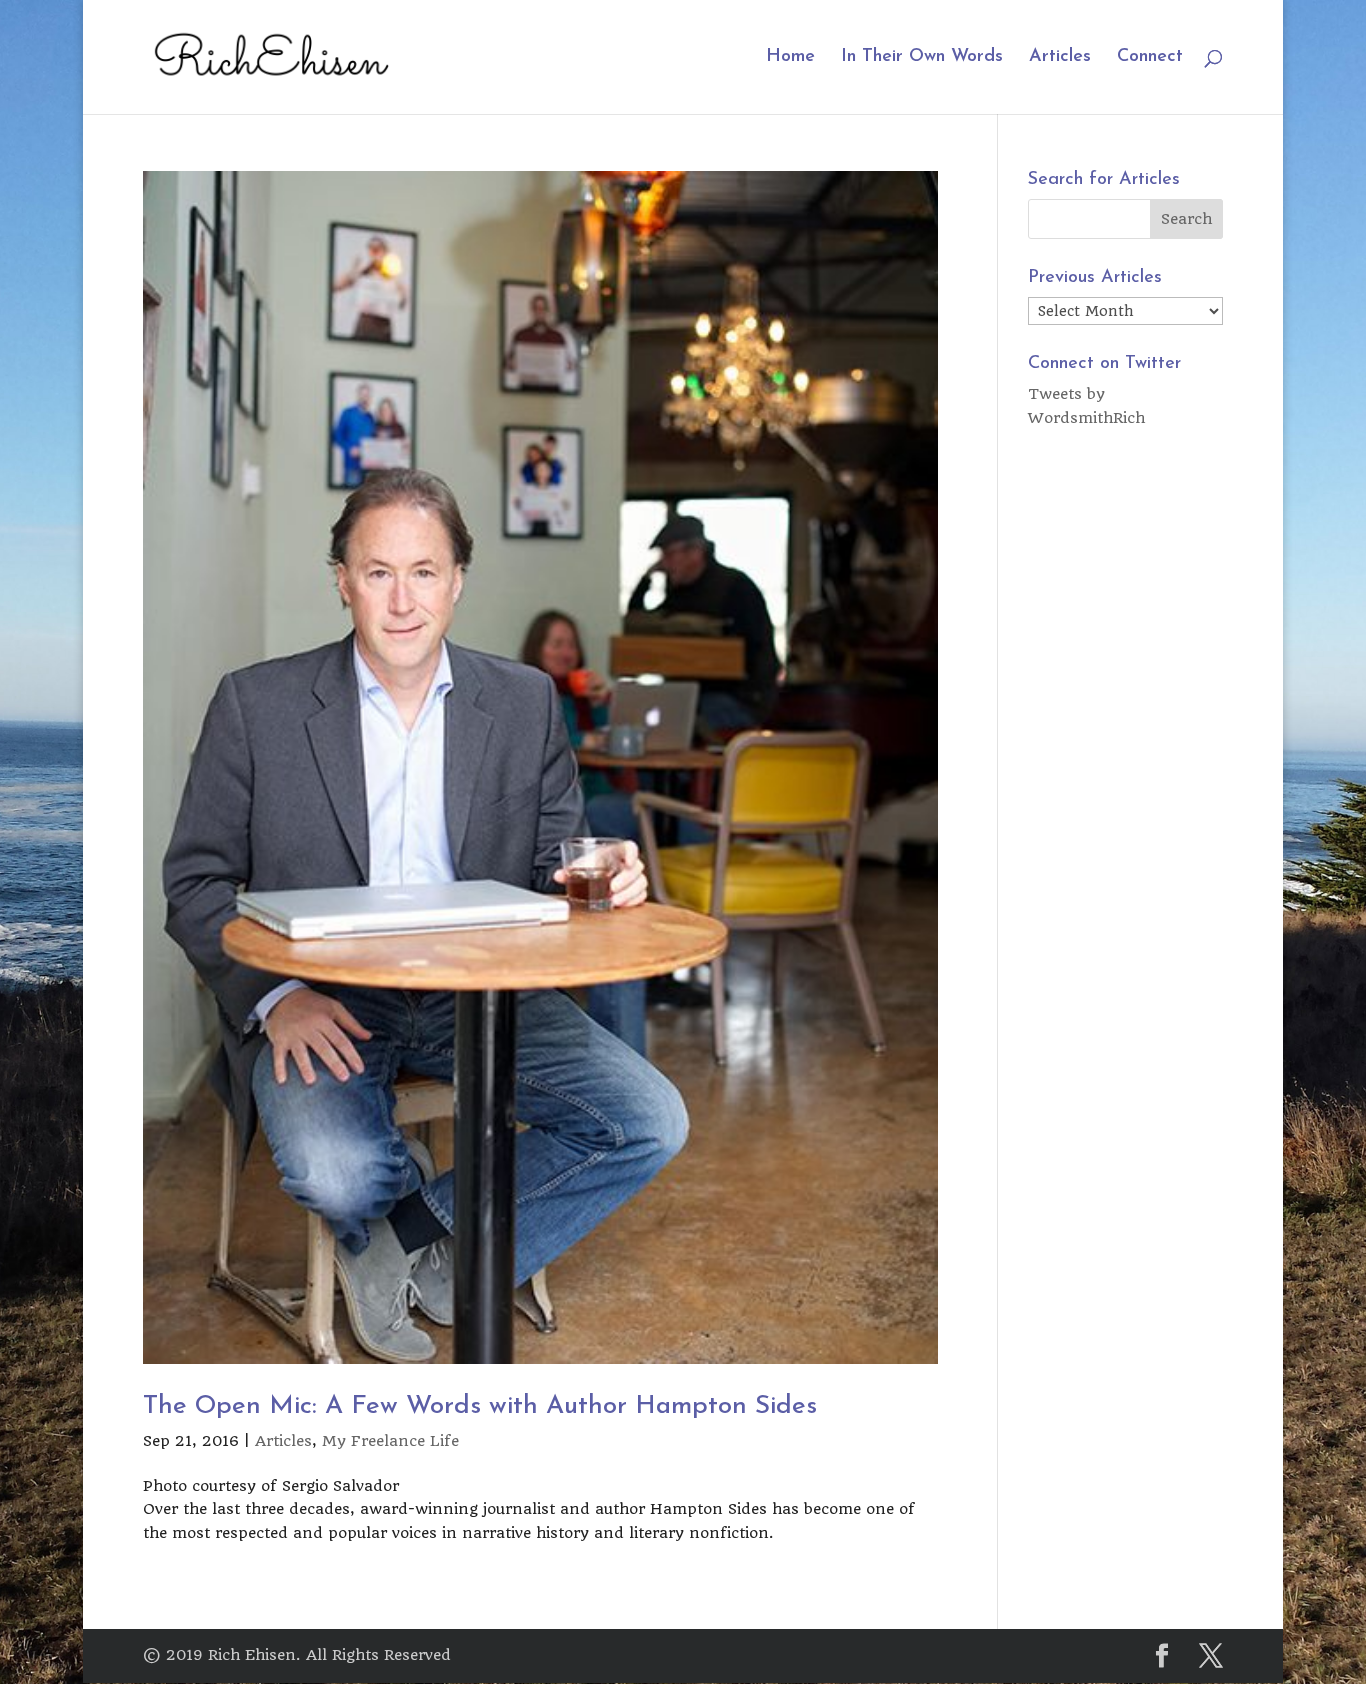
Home (790, 58)
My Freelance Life (390, 1441)
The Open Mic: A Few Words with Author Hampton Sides (480, 1406)
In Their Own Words (922, 58)
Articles (1060, 58)
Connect (1150, 58)
